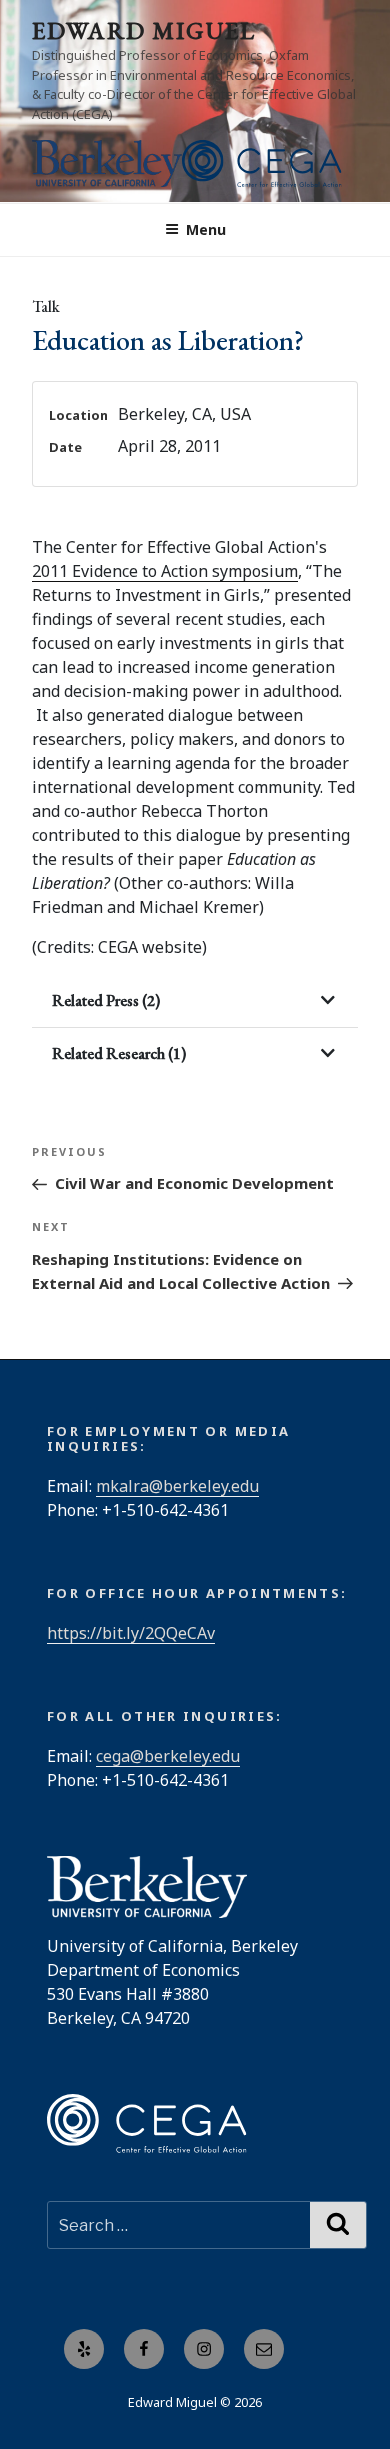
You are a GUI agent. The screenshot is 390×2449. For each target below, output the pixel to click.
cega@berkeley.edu (168, 1756)
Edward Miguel (144, 30)
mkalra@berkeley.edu (177, 1486)
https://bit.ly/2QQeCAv (131, 1633)
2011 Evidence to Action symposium (165, 571)
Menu (206, 229)
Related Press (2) (106, 1000)
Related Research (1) (119, 1053)
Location (78, 415)
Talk (46, 306)
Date (65, 447)
